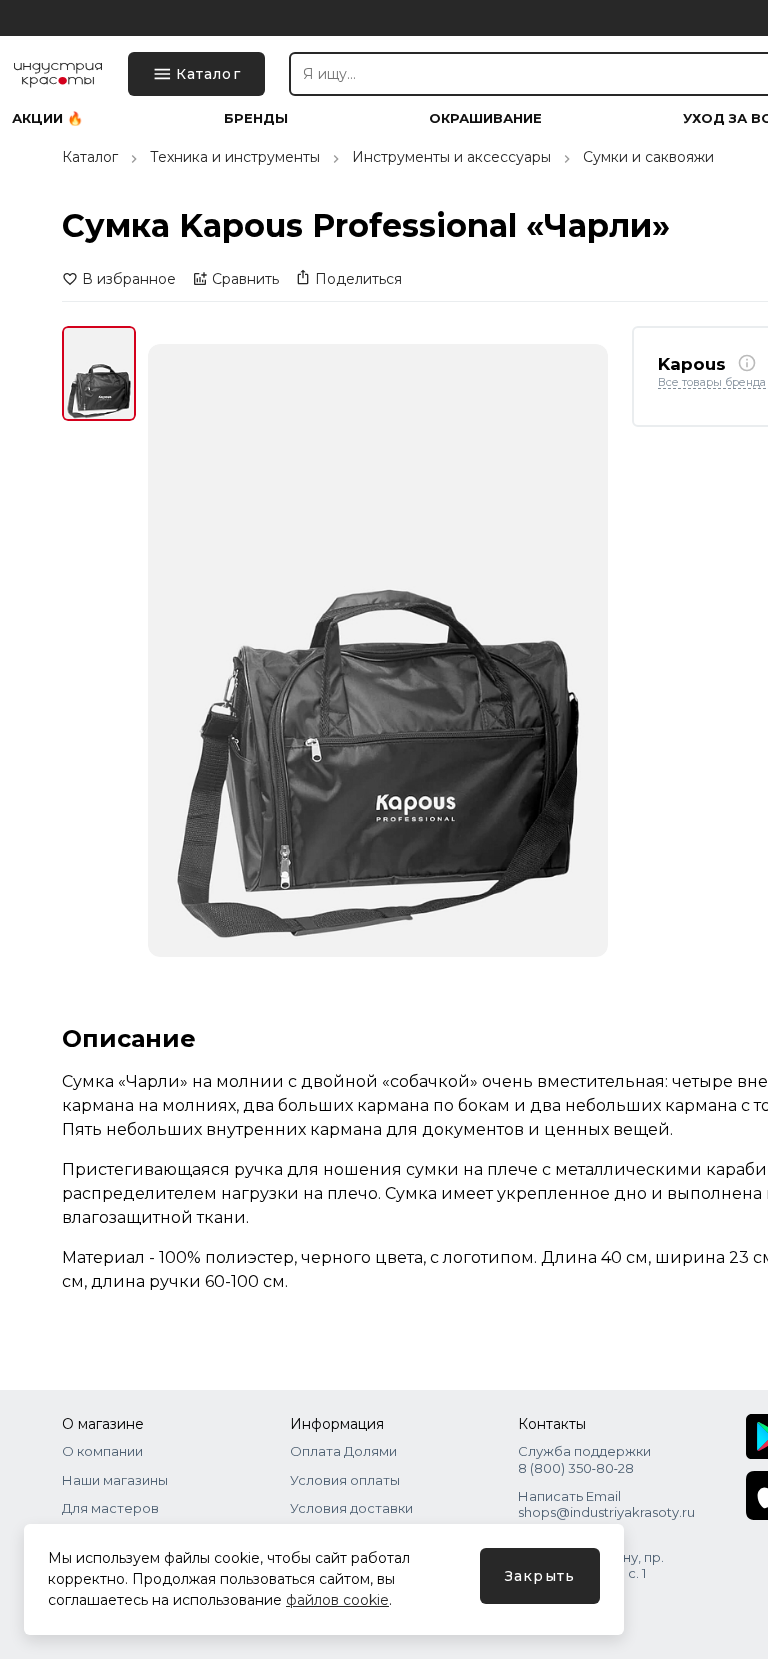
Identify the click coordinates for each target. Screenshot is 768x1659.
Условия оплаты (345, 1480)
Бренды (256, 118)
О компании (102, 1451)
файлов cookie (337, 1600)
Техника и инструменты (235, 157)
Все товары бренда (712, 383)
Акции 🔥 (47, 118)
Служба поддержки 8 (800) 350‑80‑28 (584, 1459)
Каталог (90, 157)
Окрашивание (485, 118)
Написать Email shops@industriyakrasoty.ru (606, 1504)
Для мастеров (110, 1508)
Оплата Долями (343, 1451)
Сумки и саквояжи (648, 157)
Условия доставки (351, 1508)
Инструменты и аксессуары (451, 157)
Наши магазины (115, 1480)
